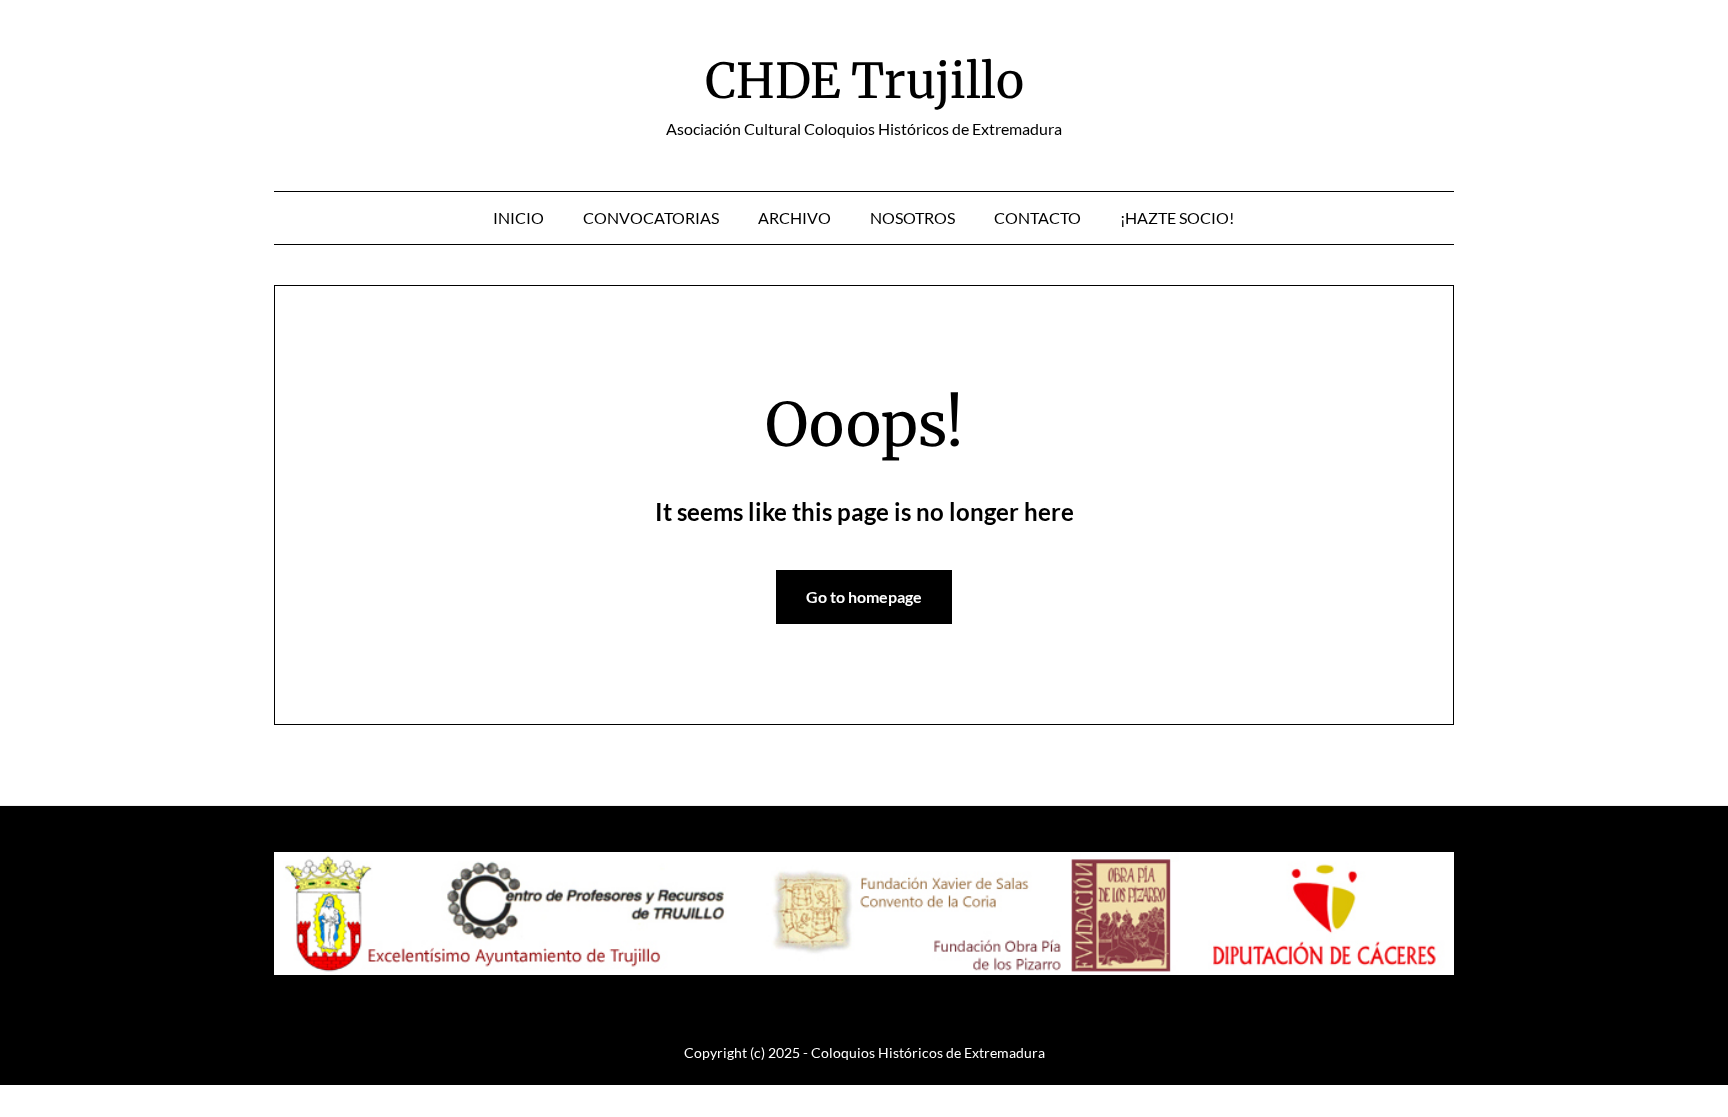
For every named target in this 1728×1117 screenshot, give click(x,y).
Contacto (1037, 217)
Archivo (794, 217)
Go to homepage (864, 596)
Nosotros (912, 217)
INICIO (518, 217)
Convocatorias (651, 217)
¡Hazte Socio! (1177, 217)
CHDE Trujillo (864, 81)
